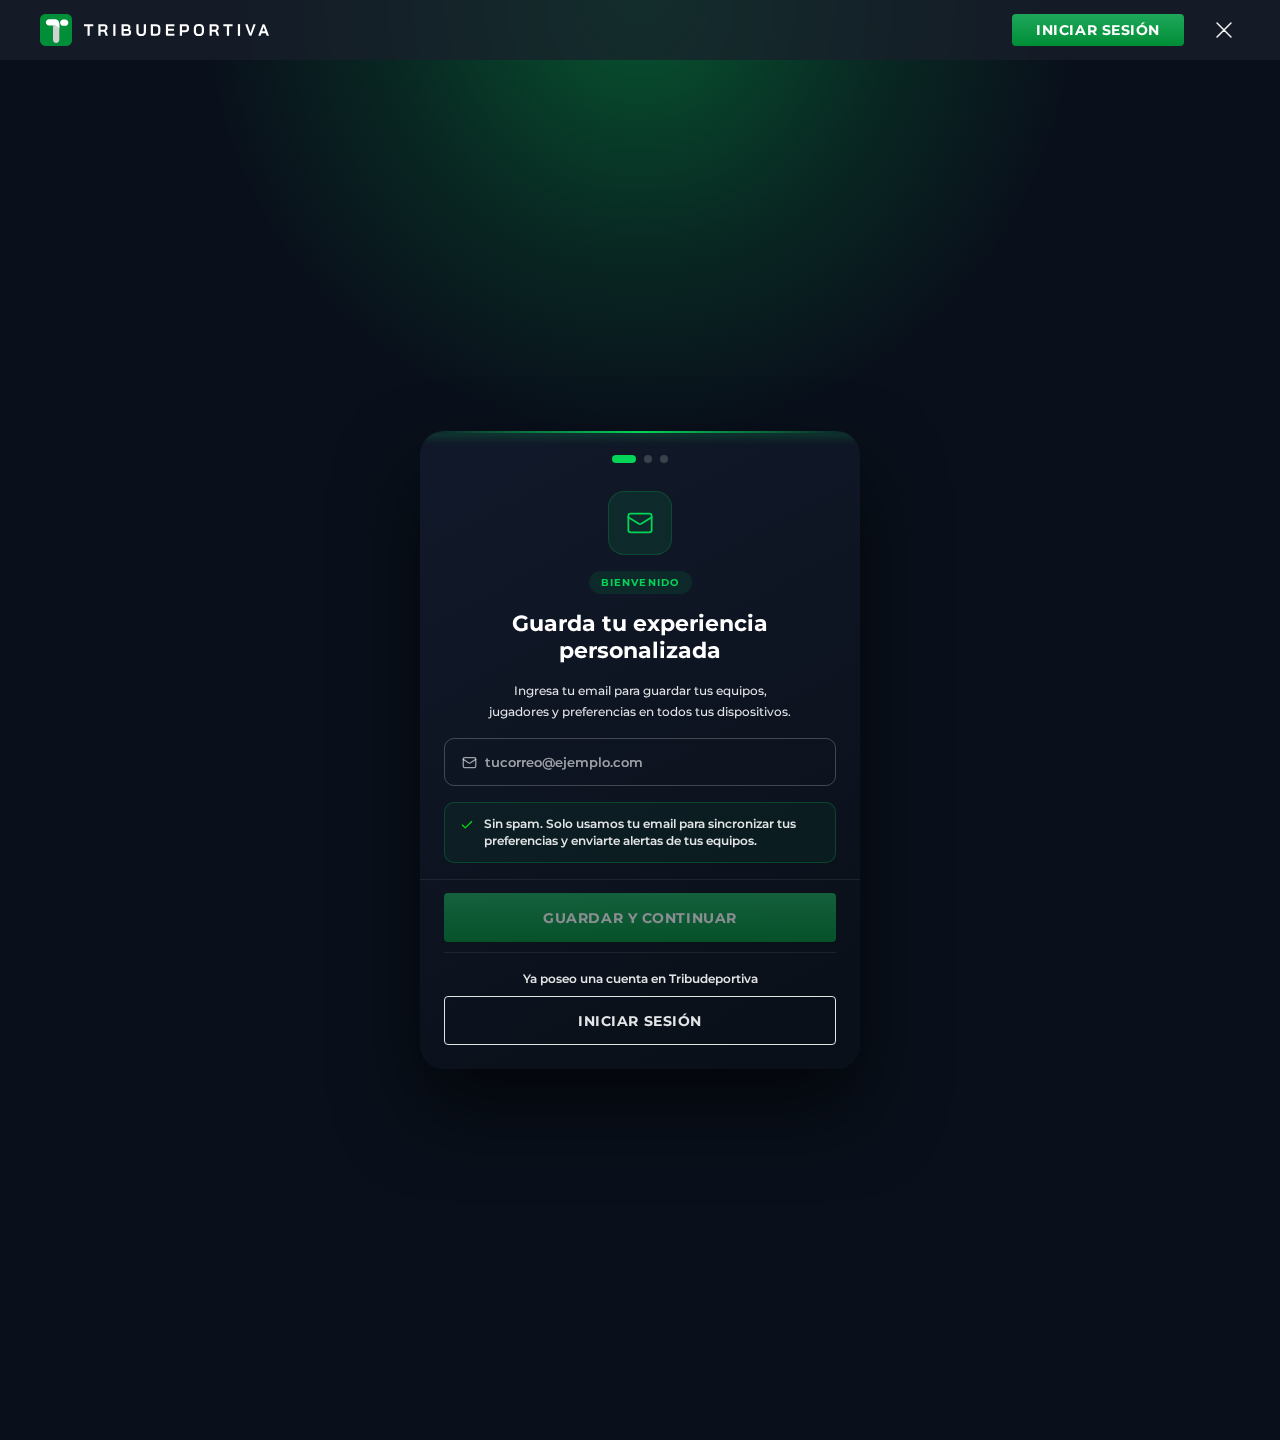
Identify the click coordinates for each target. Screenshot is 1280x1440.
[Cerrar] (1224, 30)
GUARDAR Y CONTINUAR (640, 918)
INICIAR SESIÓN (1098, 30)
